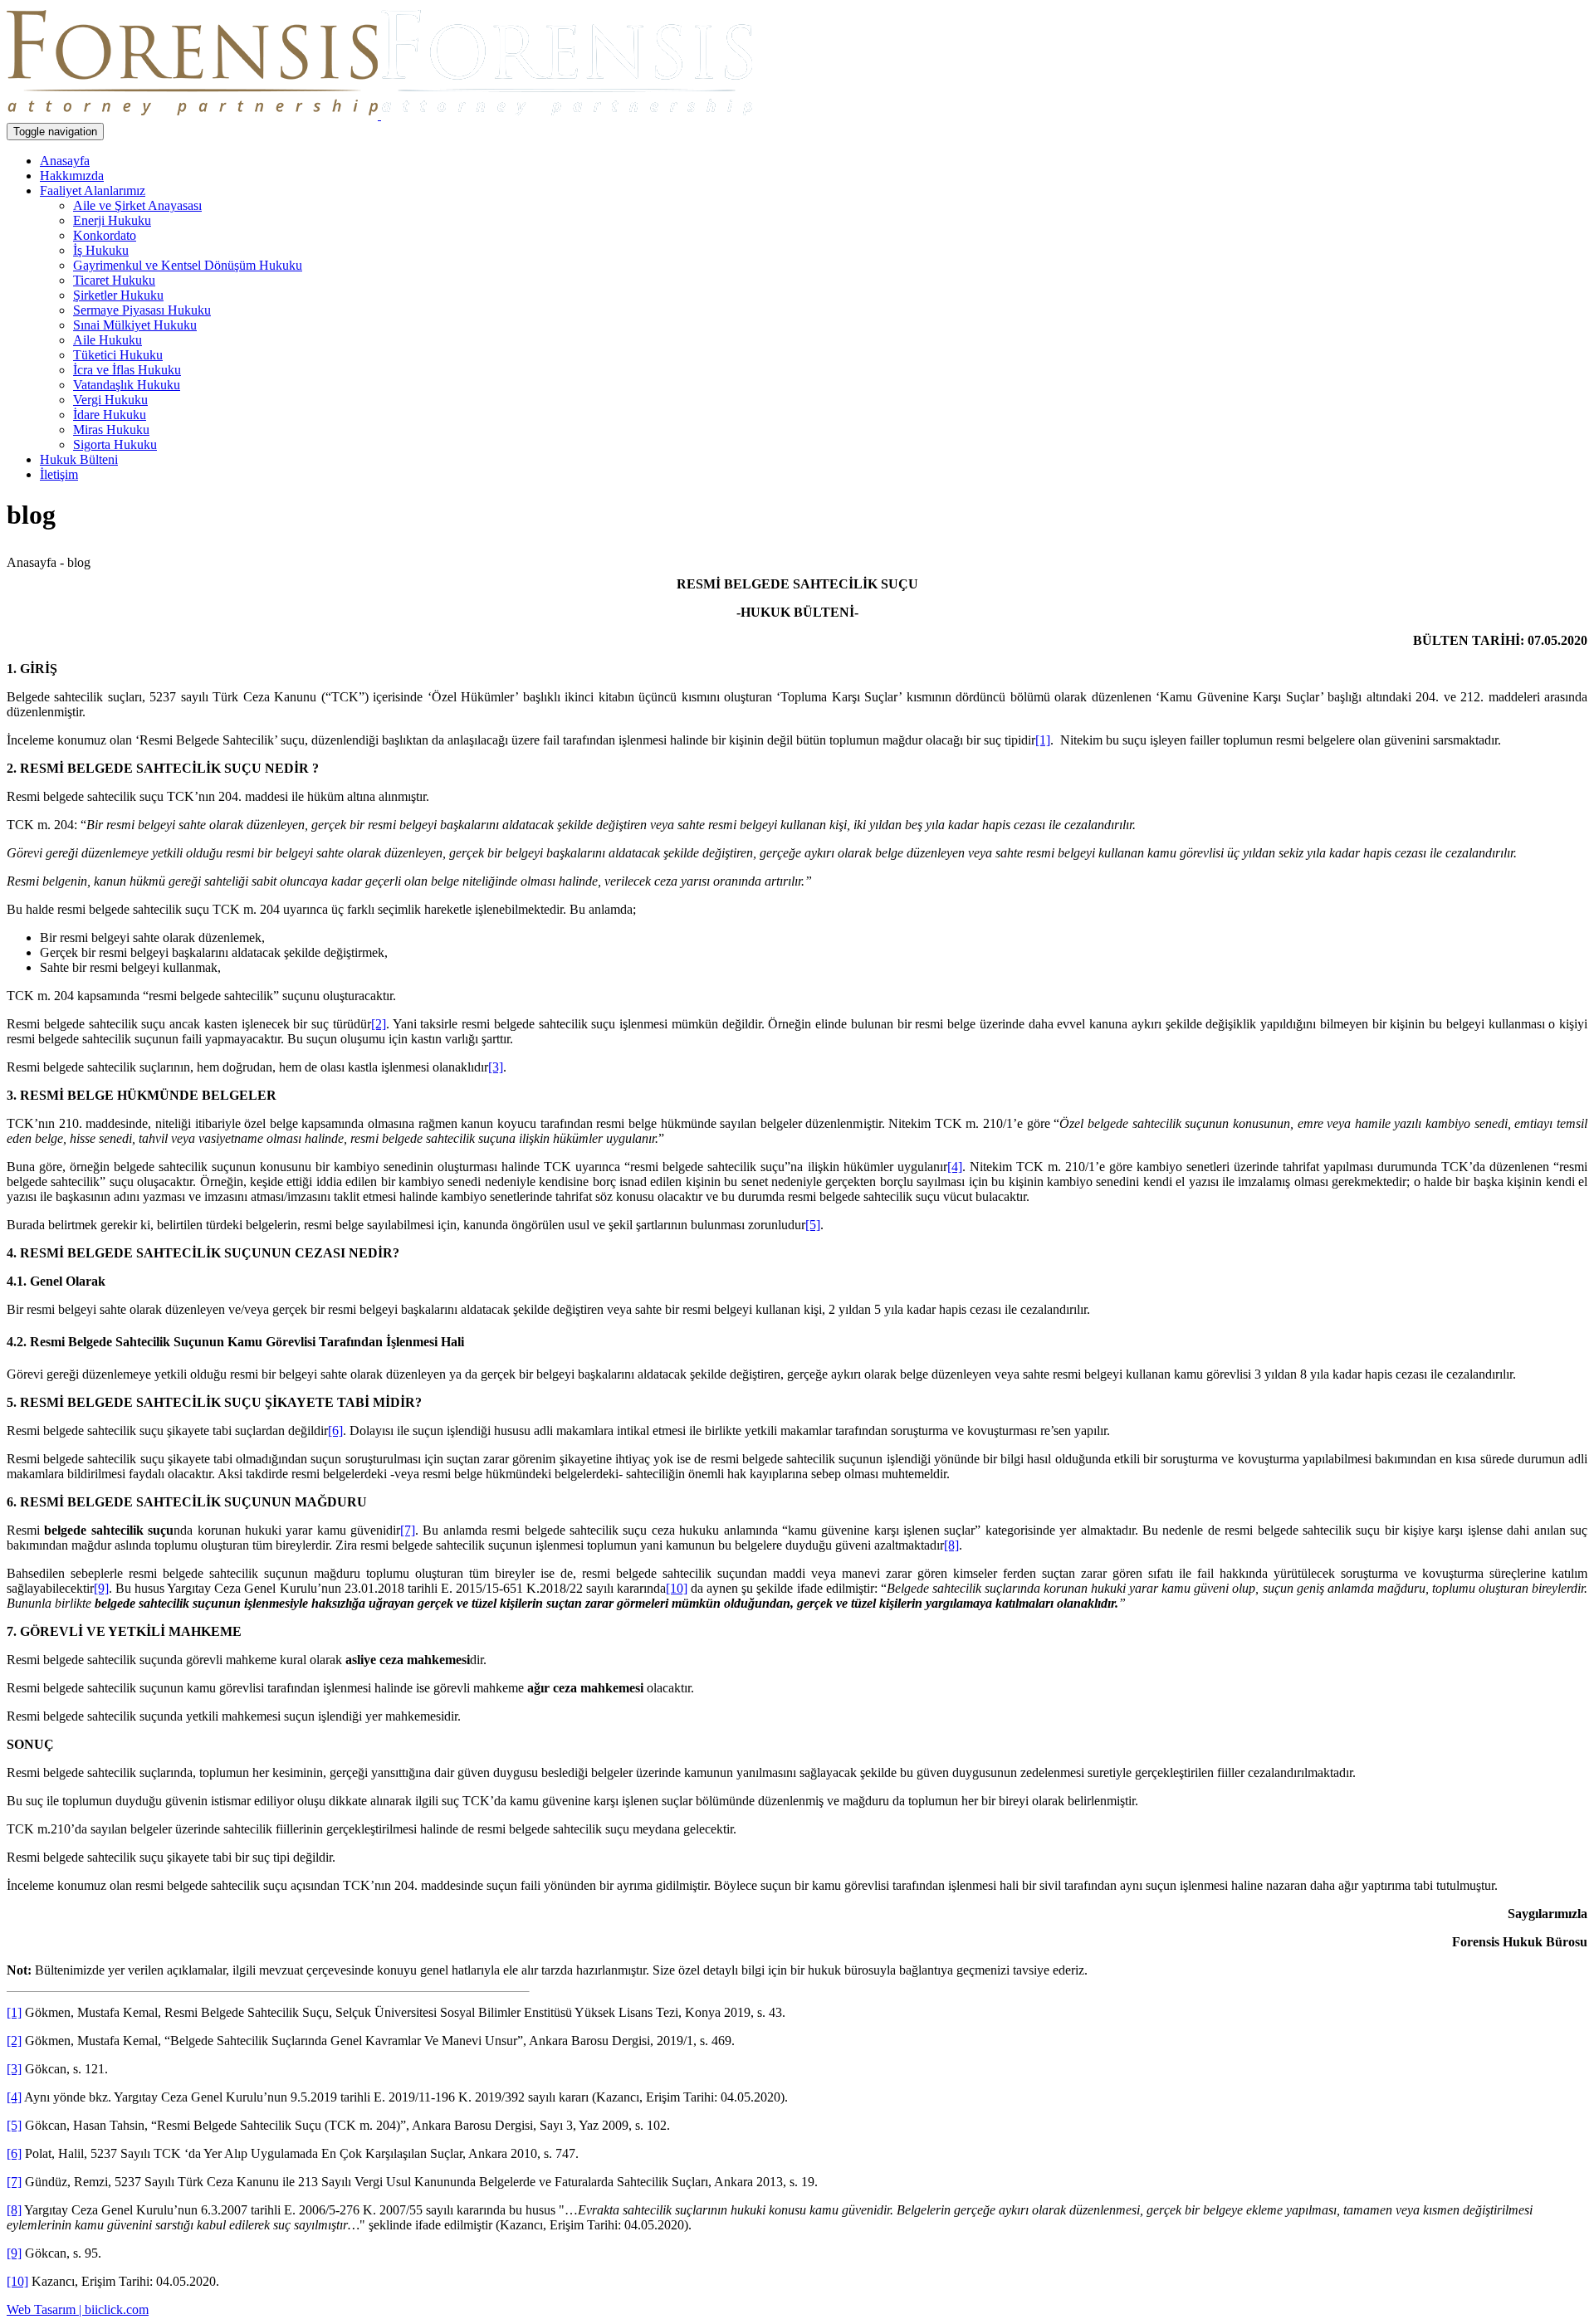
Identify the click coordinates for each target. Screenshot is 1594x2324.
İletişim (59, 474)
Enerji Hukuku (112, 220)
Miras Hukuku (111, 430)
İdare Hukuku (110, 415)
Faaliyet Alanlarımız (93, 190)
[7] (408, 1530)
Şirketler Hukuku (118, 295)
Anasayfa (65, 161)
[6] (335, 1431)
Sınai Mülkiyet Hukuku (135, 325)
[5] (813, 1225)
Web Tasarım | (46, 2309)
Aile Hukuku (108, 340)
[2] (379, 1024)
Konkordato (105, 235)
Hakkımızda (72, 176)
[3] (496, 1067)
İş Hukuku (101, 250)
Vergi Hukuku (110, 400)
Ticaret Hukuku (114, 280)
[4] (955, 1167)
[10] (677, 1588)
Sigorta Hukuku (115, 444)
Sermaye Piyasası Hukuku (142, 310)
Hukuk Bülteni (79, 459)
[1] (1043, 740)
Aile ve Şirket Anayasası (137, 205)
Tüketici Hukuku (118, 355)
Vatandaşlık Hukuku (127, 385)
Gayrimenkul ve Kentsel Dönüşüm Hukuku (188, 265)
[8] (951, 1545)
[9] (101, 1588)
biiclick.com (117, 2309)
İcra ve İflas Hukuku (127, 370)
